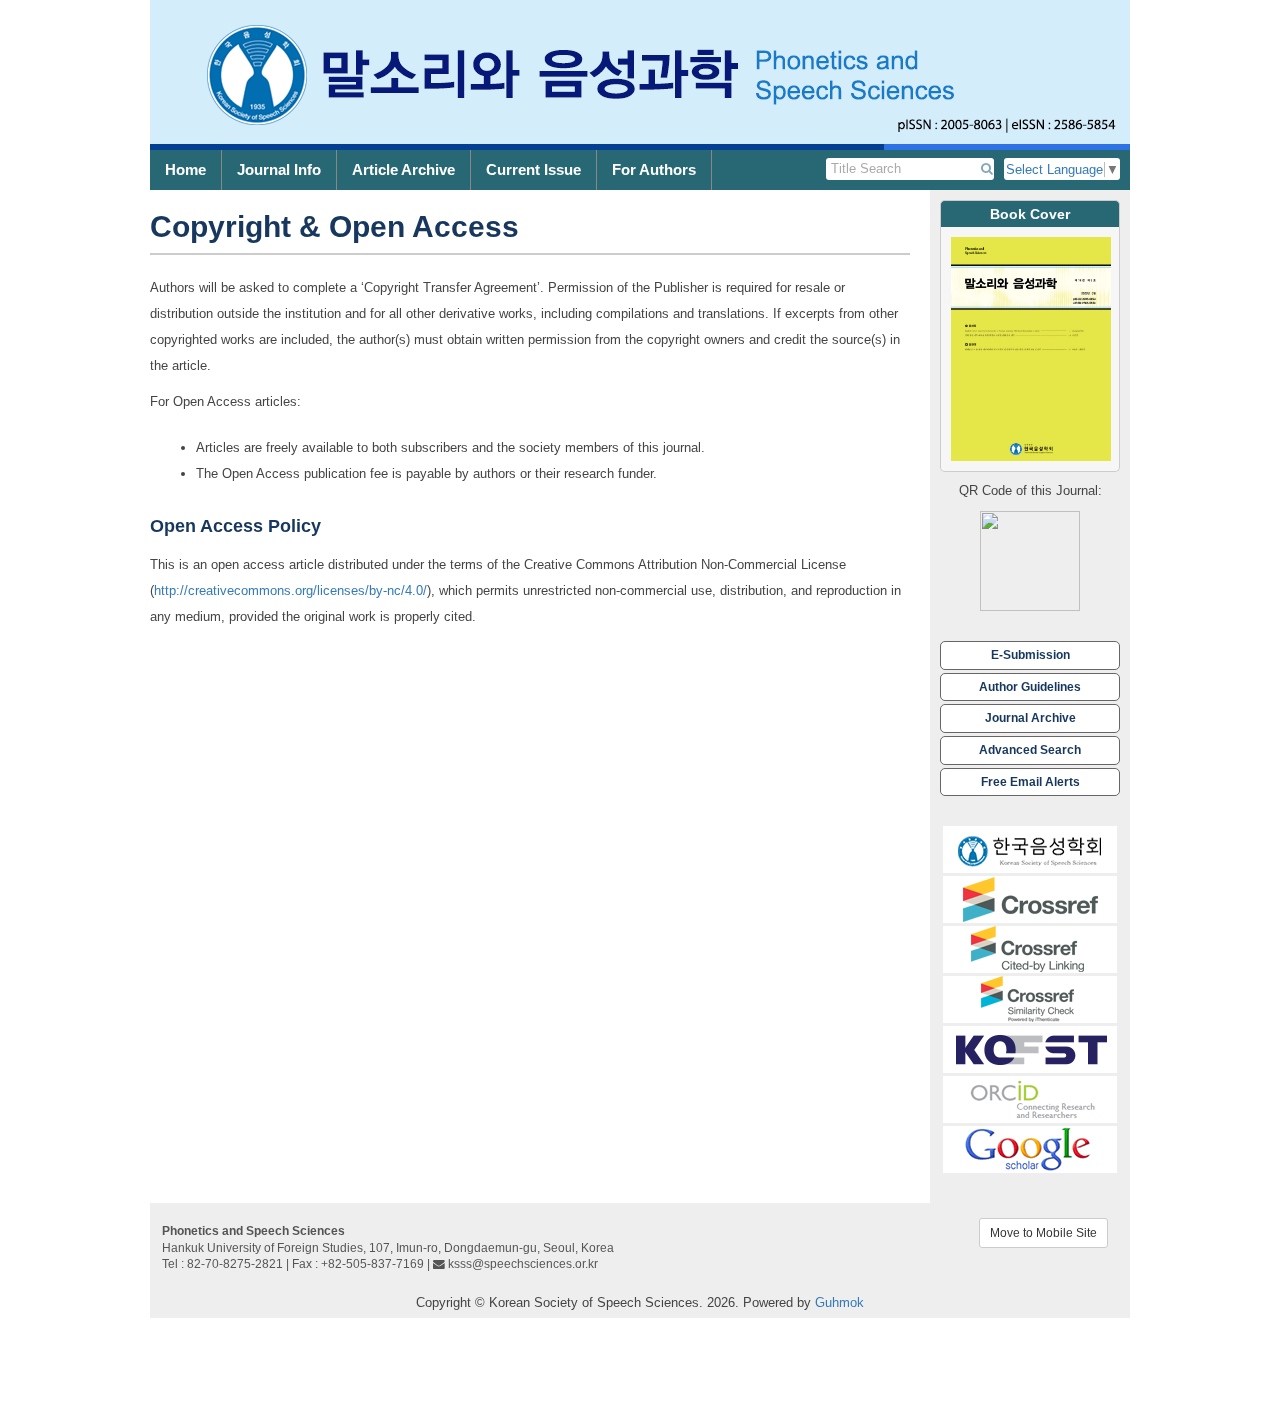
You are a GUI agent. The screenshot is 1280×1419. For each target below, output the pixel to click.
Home (185, 169)
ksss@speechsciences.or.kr (523, 1263)
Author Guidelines (1030, 686)
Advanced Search (1030, 749)
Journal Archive (1030, 717)
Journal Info (279, 169)
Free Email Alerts (1030, 781)
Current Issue (533, 169)
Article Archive (403, 169)
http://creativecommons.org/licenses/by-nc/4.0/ (290, 590)
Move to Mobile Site (1043, 1233)
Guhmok (839, 1302)
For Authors (654, 169)
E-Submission (1030, 654)
